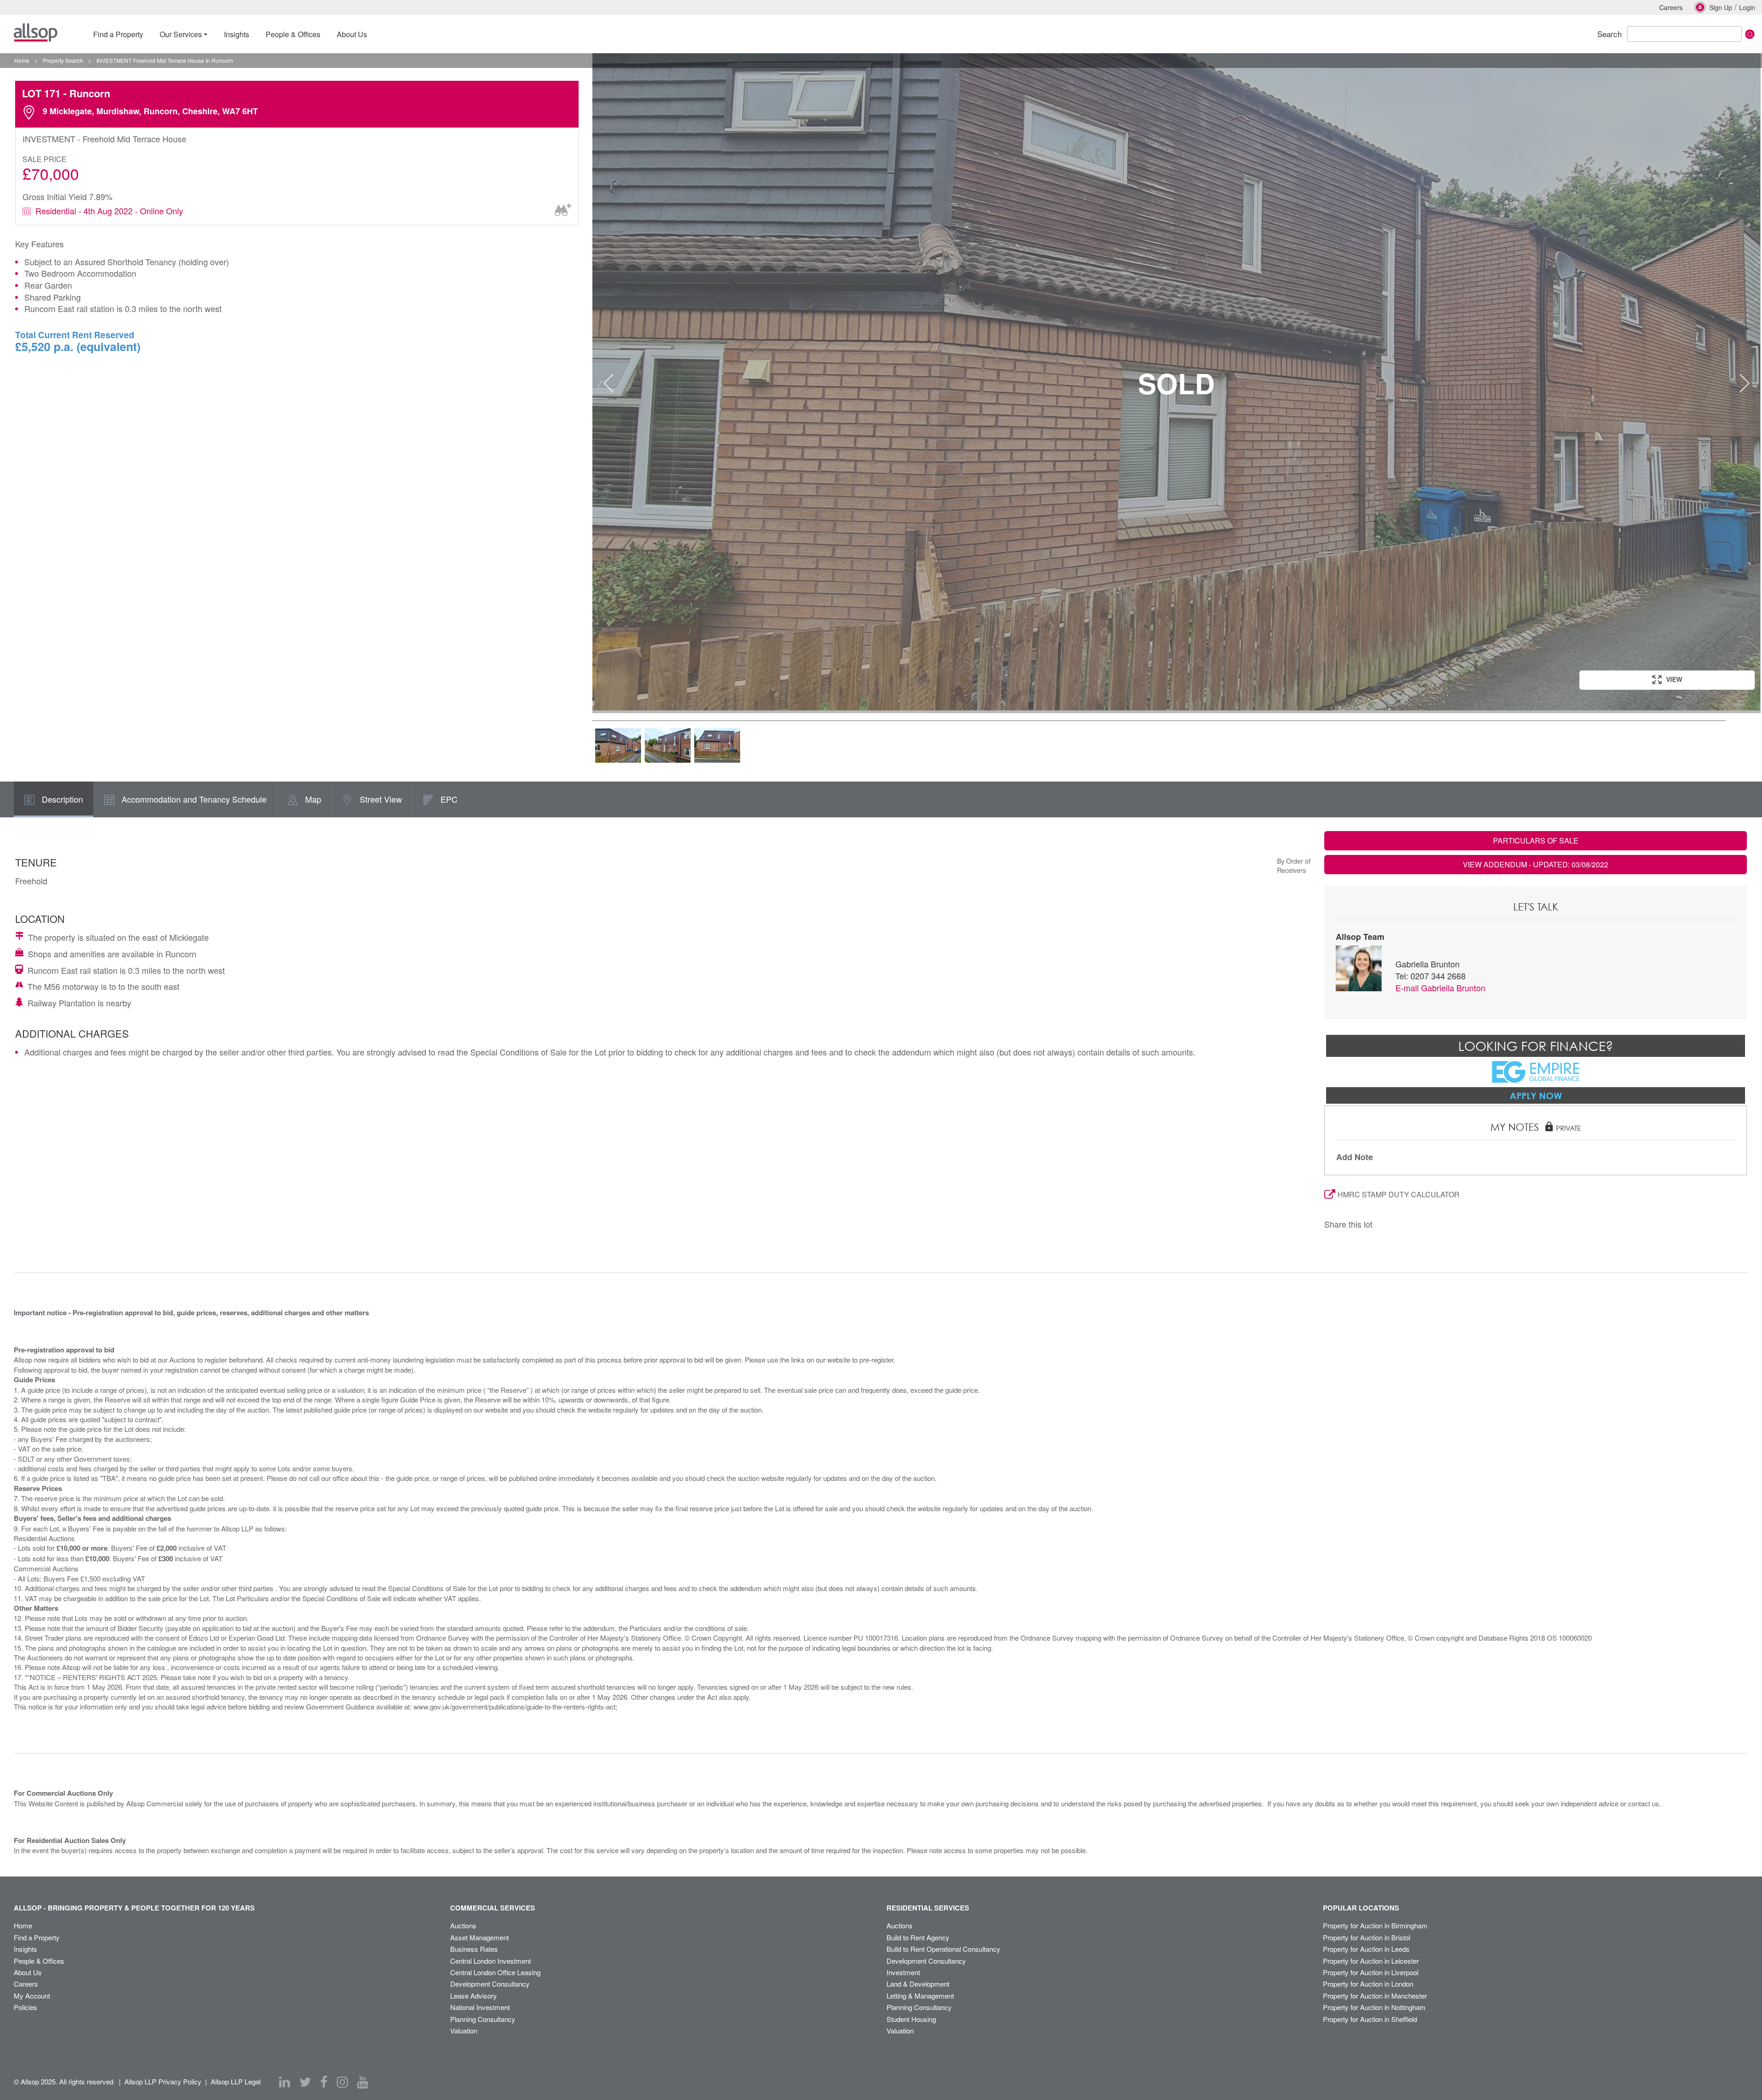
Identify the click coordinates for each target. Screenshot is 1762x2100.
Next (1745, 383)
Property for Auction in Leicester (1371, 1961)
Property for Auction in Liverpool (1371, 1972)
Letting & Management (920, 1996)
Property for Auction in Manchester (1375, 1996)
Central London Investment (491, 1961)
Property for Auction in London (1368, 1984)
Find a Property (37, 1937)
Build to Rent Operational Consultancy (943, 1949)
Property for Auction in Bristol (1366, 1937)
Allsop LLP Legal (236, 2081)
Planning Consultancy (483, 2019)
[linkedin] (284, 2082)
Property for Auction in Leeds (1366, 1949)
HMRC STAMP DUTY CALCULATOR (1399, 1194)
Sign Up (1721, 7)
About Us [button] (352, 34)
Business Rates (474, 1949)
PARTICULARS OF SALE (1536, 841)
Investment (903, 1972)
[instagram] (342, 2082)
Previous (608, 383)
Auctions (463, 1925)
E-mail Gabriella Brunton (1440, 988)
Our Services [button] (181, 34)
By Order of (1294, 861)
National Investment (480, 2007)
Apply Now (1536, 1095)
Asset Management (480, 1937)
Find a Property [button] (118, 34)
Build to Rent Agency (918, 1937)
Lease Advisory (474, 1996)
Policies (25, 2007)
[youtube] (362, 2082)
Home (23, 1925)
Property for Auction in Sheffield (1370, 2019)
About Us (28, 1972)
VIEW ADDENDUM (1536, 864)
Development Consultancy (490, 1984)
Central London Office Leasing (495, 1972)
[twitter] (305, 2082)
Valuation (464, 2030)
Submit (1750, 34)
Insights (25, 1949)
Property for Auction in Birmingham (1375, 1925)
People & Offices (39, 1961)
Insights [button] (237, 34)
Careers (1671, 7)
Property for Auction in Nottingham (1374, 2007)
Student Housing (911, 2019)
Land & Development (918, 1984)
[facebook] (324, 2082)
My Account (32, 1996)
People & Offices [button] (293, 34)
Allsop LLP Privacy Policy (163, 2081)
